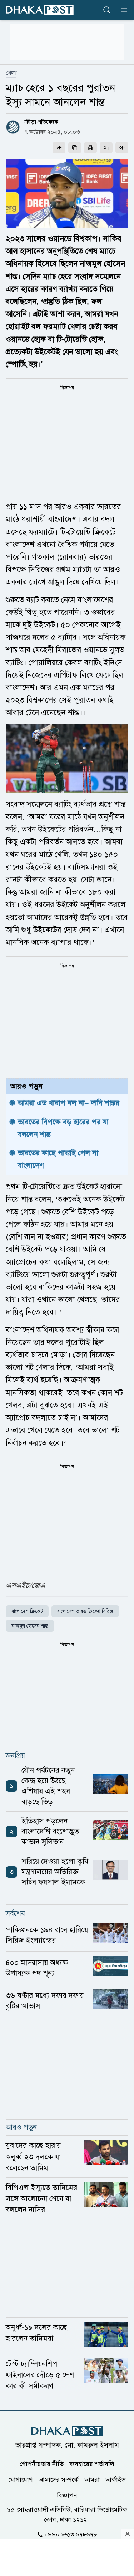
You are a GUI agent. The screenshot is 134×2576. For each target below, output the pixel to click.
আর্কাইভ (116, 2480)
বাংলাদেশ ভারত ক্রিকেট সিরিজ (85, 1611)
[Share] (59, 148)
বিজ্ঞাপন (67, 2495)
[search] (107, 10)
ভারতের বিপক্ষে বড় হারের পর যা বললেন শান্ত (64, 1128)
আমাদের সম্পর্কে (59, 2480)
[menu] (122, 10)
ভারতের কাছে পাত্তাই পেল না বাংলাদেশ (59, 1159)
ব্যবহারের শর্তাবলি (92, 2464)
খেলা (11, 73)
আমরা (92, 2480)
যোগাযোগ (21, 2480)
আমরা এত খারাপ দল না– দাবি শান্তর (69, 1103)
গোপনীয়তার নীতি (42, 2464)
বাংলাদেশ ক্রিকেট (27, 1611)
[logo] (40, 10)
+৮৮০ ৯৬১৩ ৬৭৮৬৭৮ (71, 2535)
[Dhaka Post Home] (67, 2431)
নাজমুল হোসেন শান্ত (30, 1626)
